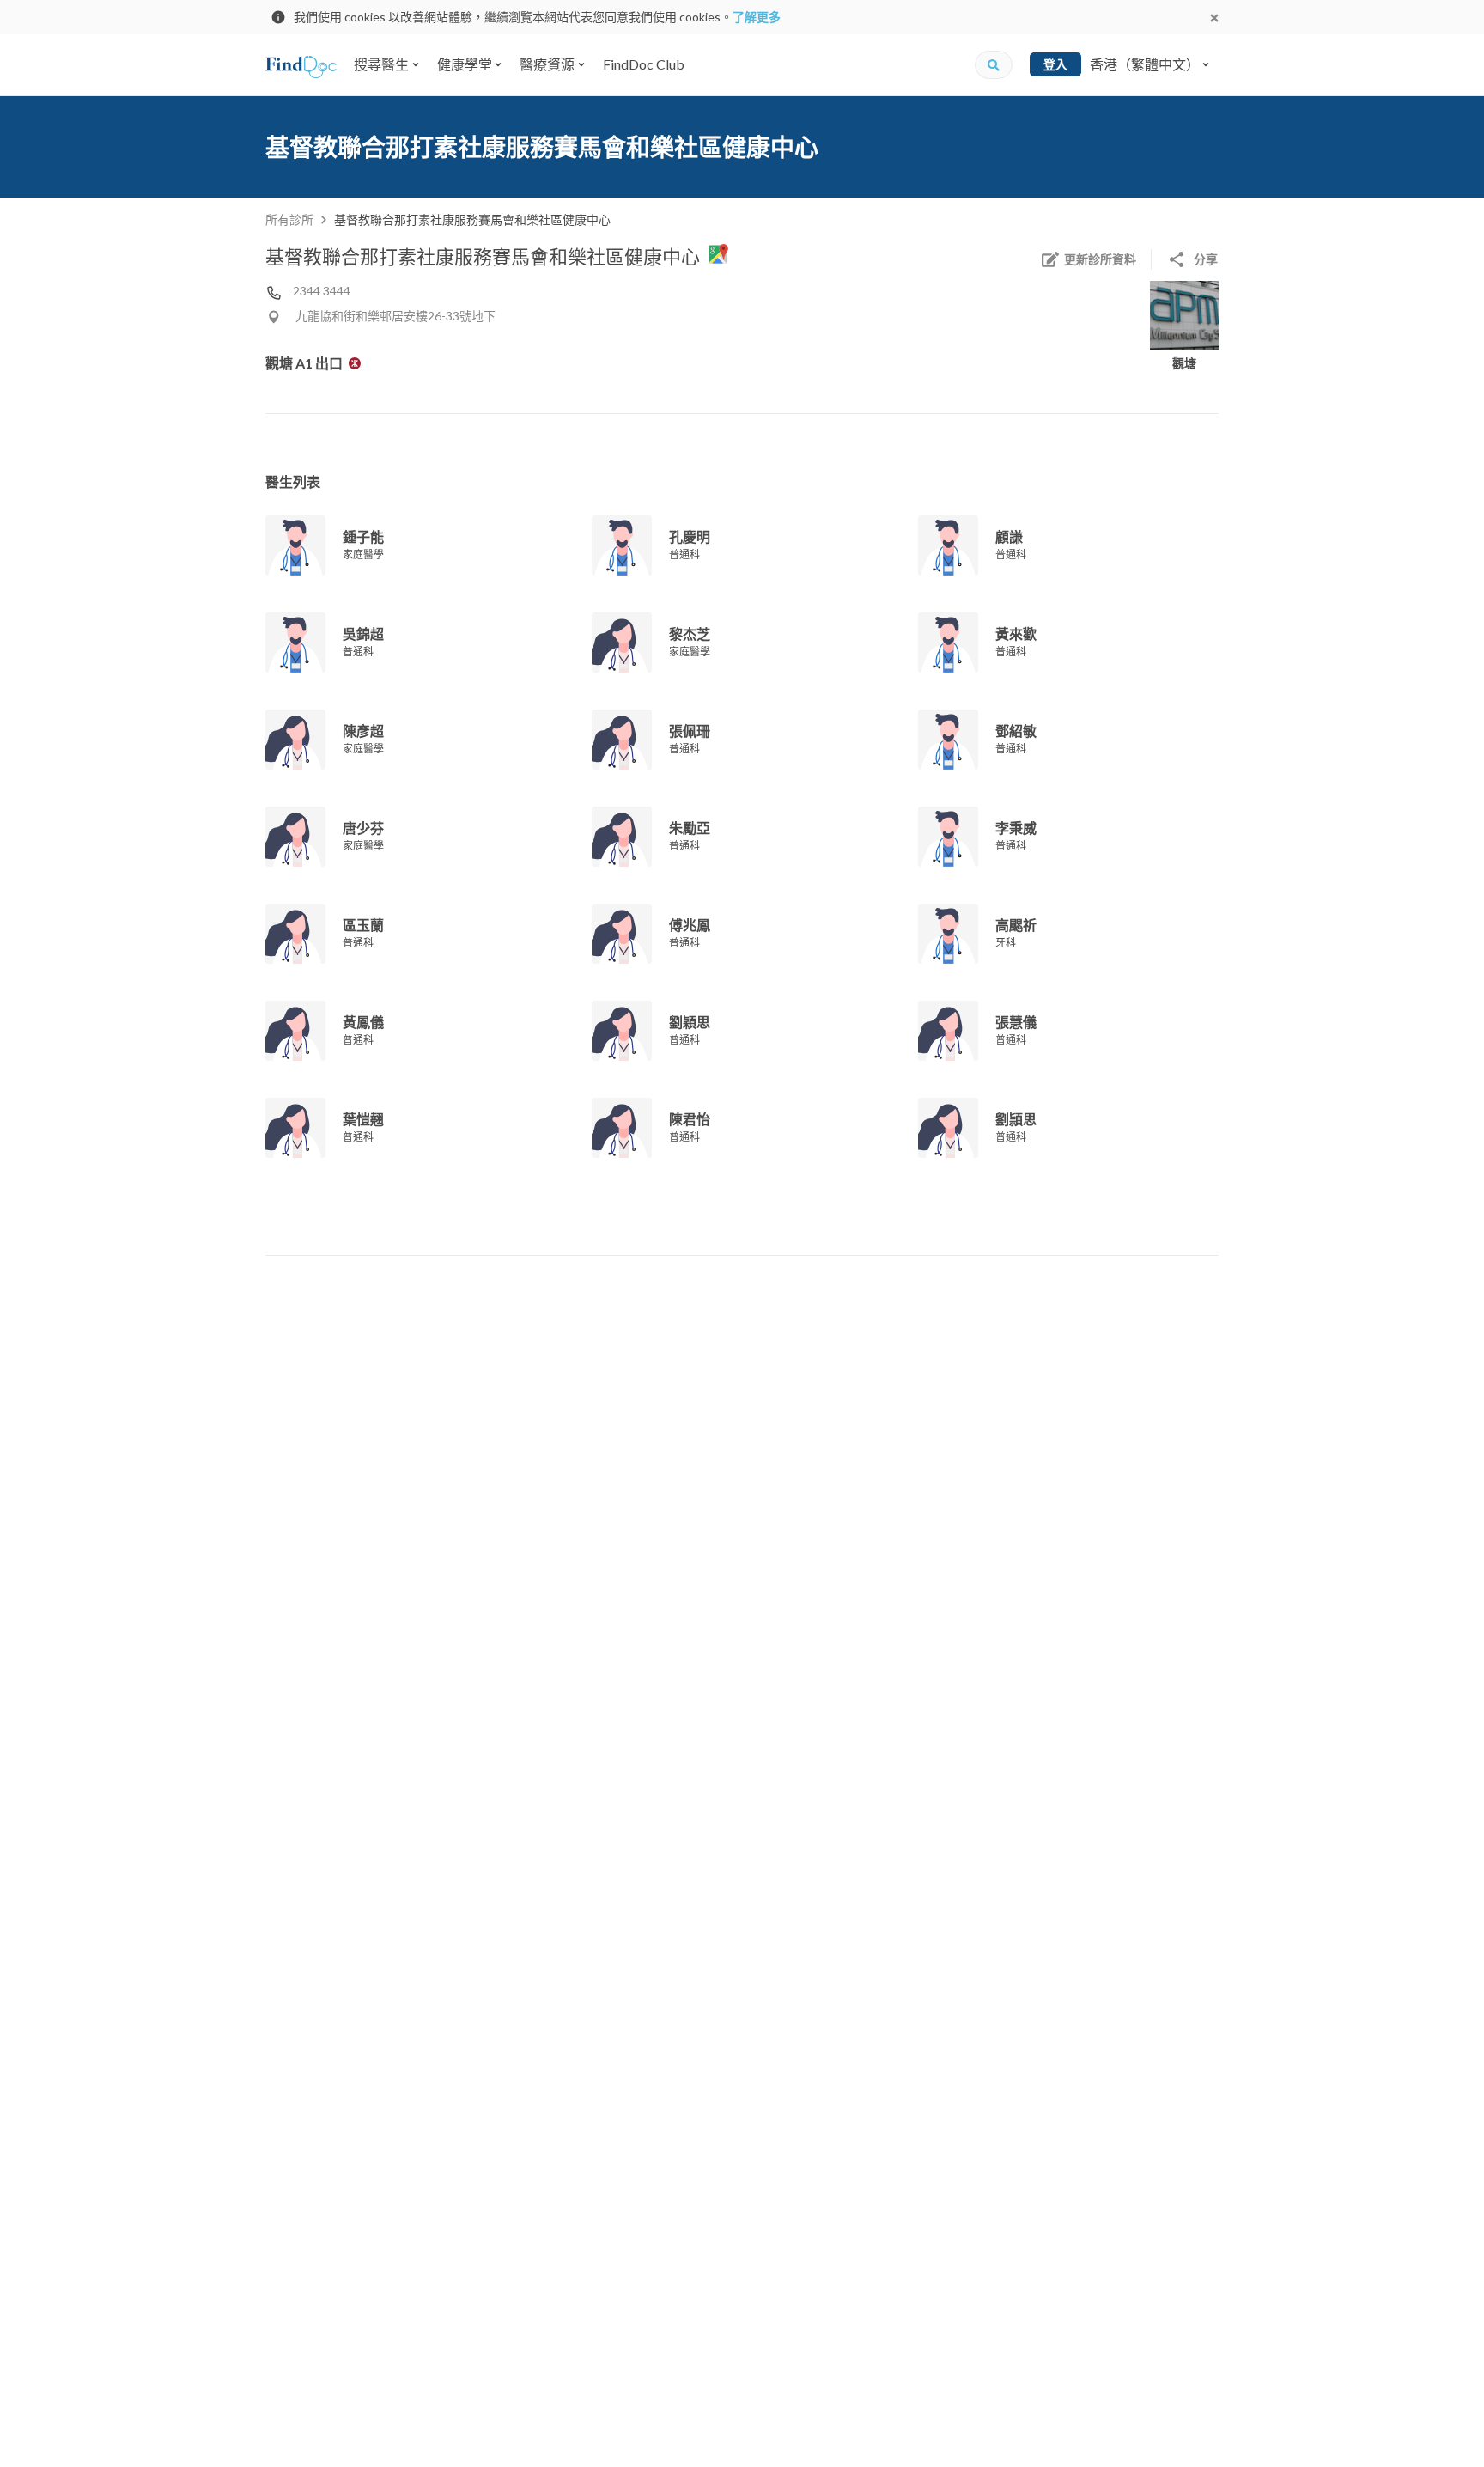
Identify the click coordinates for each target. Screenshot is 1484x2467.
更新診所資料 (1100, 259)
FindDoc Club (644, 64)
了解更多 (757, 17)
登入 (1055, 64)
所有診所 (289, 219)
